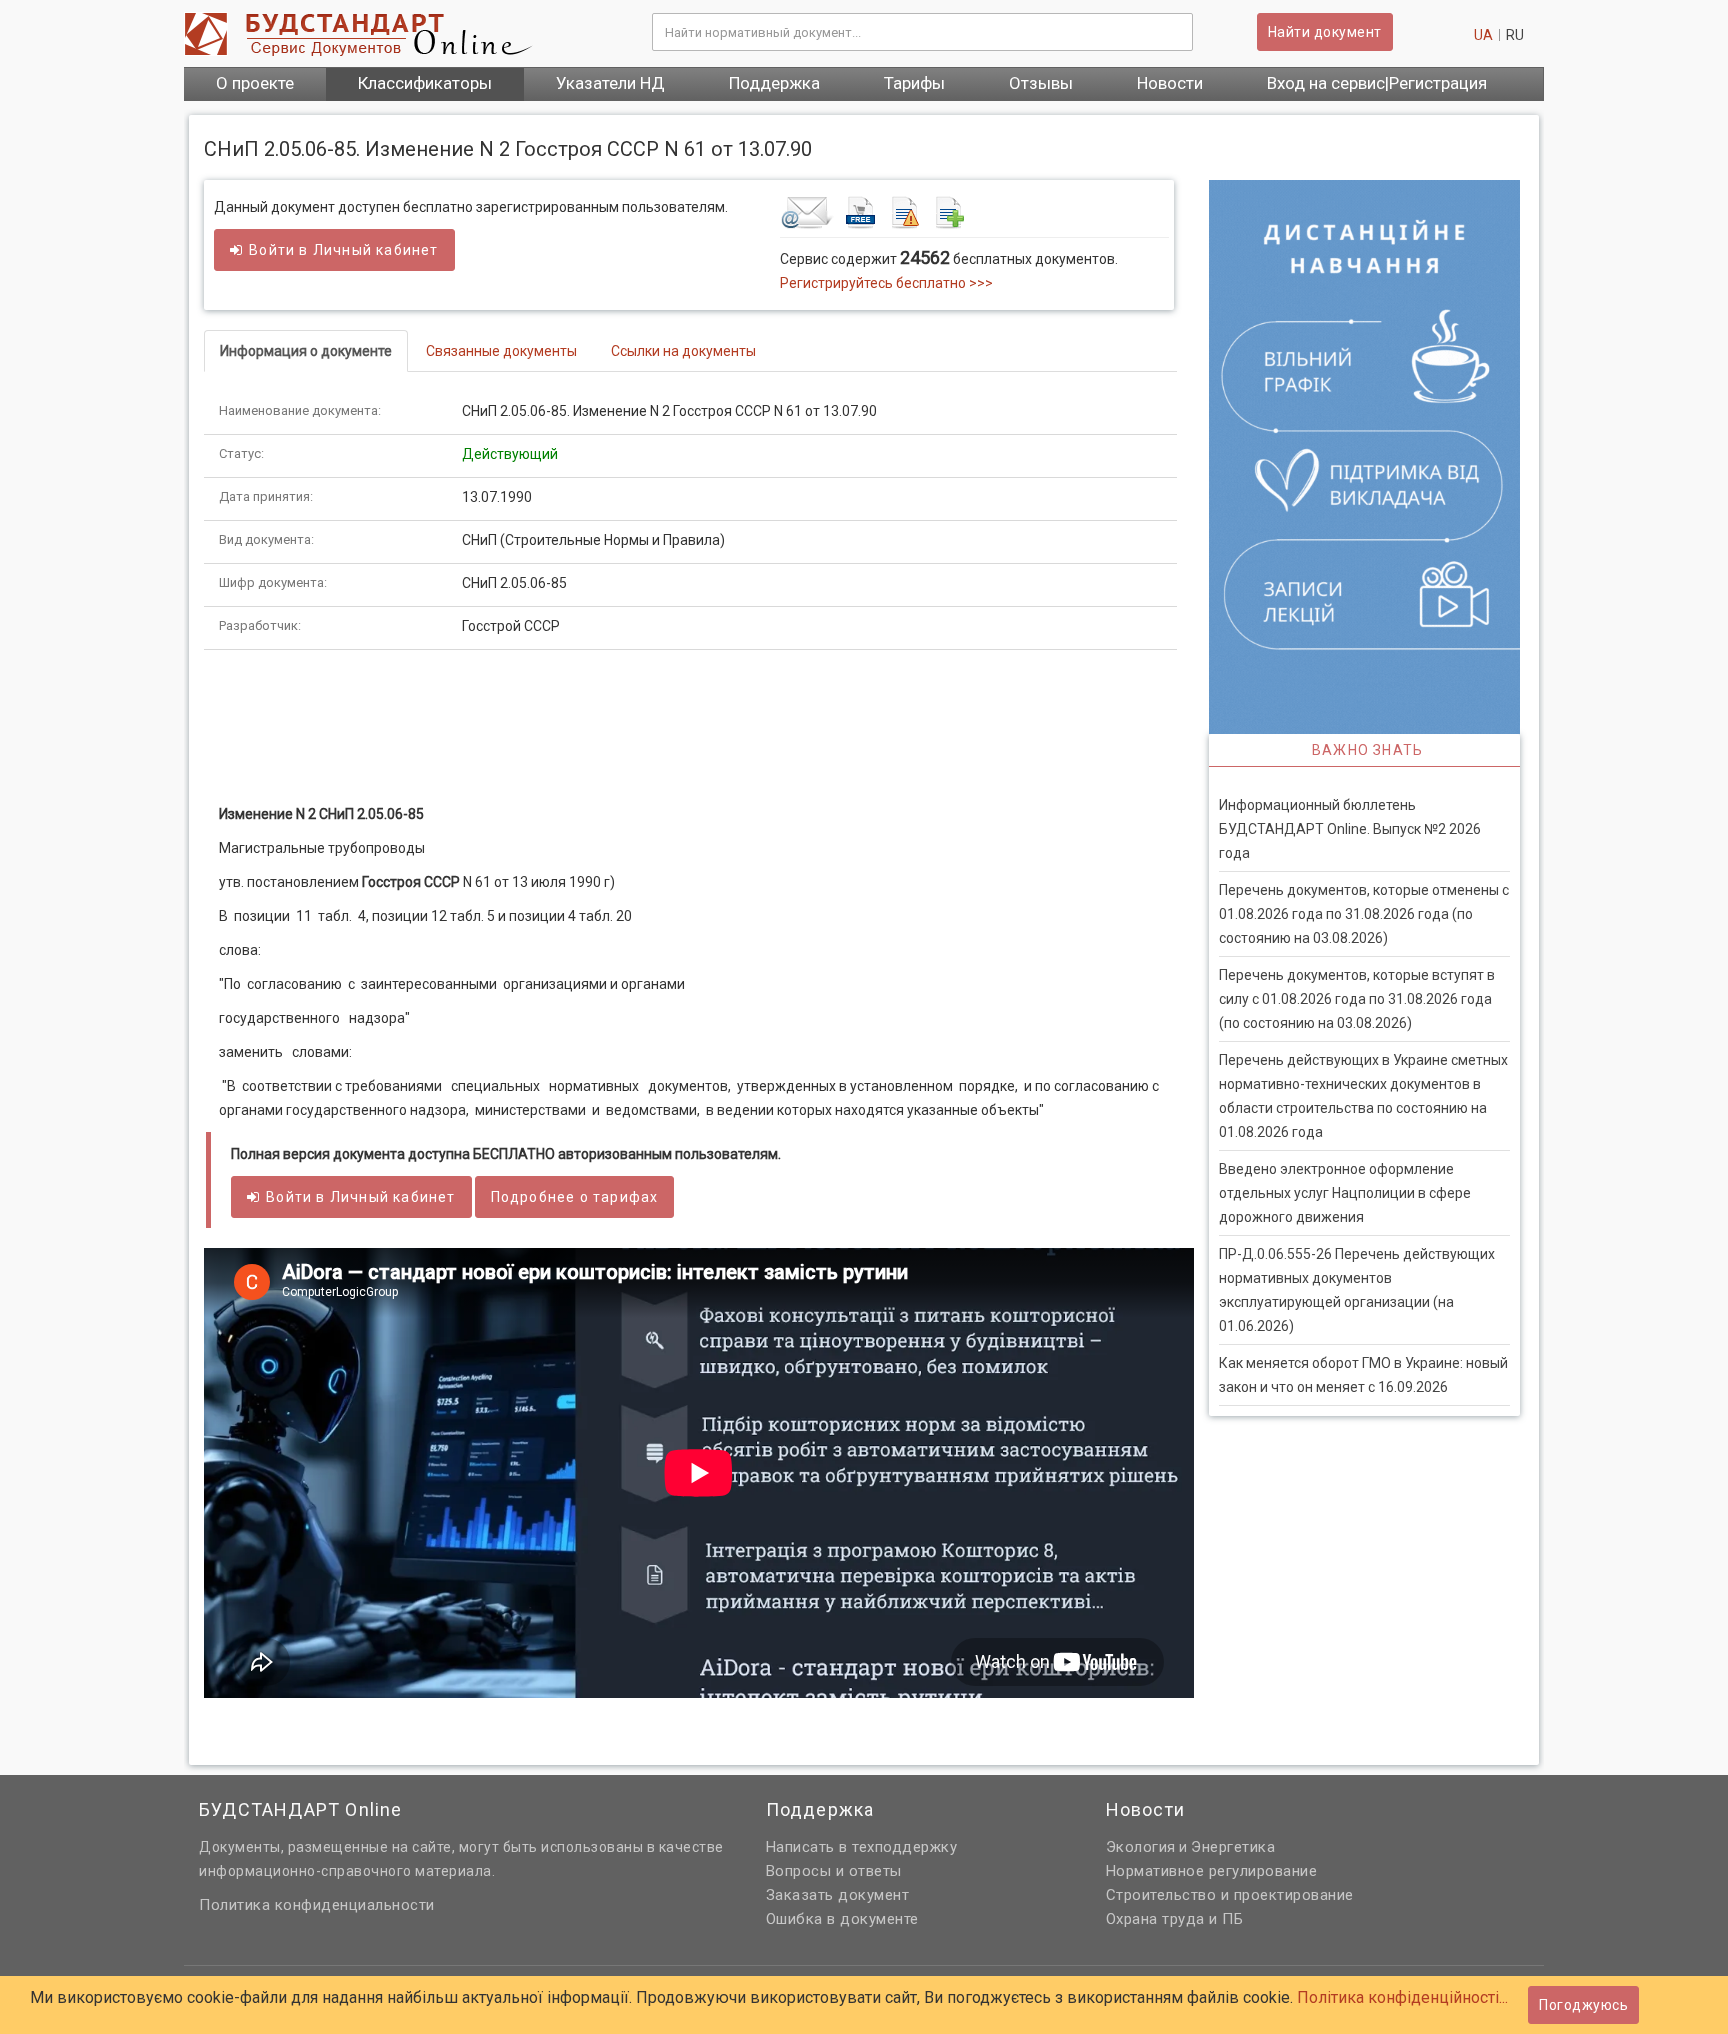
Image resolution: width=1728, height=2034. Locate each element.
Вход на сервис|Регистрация (1377, 83)
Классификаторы (425, 83)
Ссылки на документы (683, 351)
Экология (1141, 1847)
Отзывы (1041, 83)
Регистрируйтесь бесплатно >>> (886, 283)
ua (1483, 35)
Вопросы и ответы (834, 1871)
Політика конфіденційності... (1402, 1997)
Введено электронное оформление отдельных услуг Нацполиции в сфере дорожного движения (1345, 1193)
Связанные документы (501, 351)
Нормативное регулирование (1212, 1871)
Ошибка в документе (842, 1919)
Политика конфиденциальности (317, 1905)
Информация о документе (306, 351)
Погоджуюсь (1583, 2005)
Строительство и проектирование (1230, 1895)
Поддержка (774, 83)
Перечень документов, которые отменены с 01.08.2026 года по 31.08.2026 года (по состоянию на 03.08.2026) (1364, 914)
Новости (1170, 83)
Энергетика (1233, 1847)
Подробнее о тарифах (575, 1197)
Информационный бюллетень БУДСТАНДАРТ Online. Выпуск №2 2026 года (1350, 829)
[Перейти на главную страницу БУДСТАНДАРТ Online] (403, 34)
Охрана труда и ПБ (1175, 1919)
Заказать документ (838, 1895)
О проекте (255, 83)
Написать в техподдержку (862, 1847)
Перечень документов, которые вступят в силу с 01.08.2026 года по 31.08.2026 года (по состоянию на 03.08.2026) (1357, 999)
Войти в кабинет (343, 250)
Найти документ (1325, 32)
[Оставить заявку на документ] (974, 212)
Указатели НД (610, 83)
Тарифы (914, 83)
